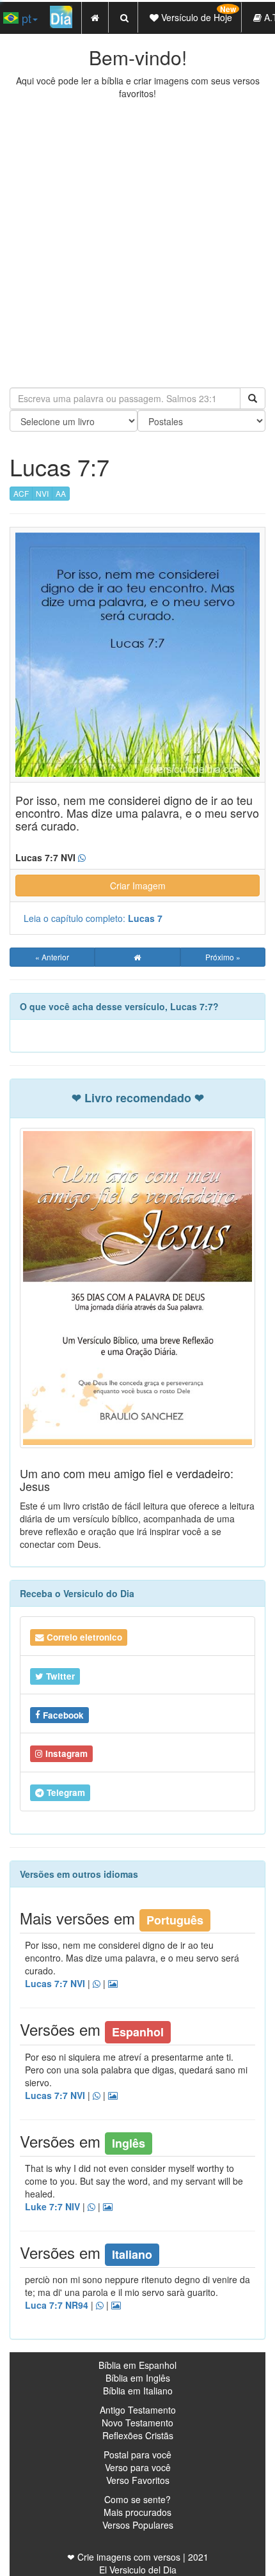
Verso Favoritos (138, 2480)
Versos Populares (138, 2525)
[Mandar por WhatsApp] (97, 1984)
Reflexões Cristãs (138, 2435)
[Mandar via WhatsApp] (82, 858)
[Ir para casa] (137, 957)
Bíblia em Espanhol (137, 2365)
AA (61, 493)
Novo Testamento (137, 2423)
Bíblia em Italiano (138, 2391)
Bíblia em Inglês (138, 2378)
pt (25, 18)
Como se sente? (137, 2499)
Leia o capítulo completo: (93, 918)
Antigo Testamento (138, 2410)
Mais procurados (137, 2512)
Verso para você (138, 2467)
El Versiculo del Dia (138, 2570)
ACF (21, 493)
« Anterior (52, 957)
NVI (42, 493)
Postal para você (137, 2455)
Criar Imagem (138, 886)
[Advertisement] (137, 244)
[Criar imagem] (113, 1984)
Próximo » (223, 957)
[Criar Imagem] (116, 2306)
